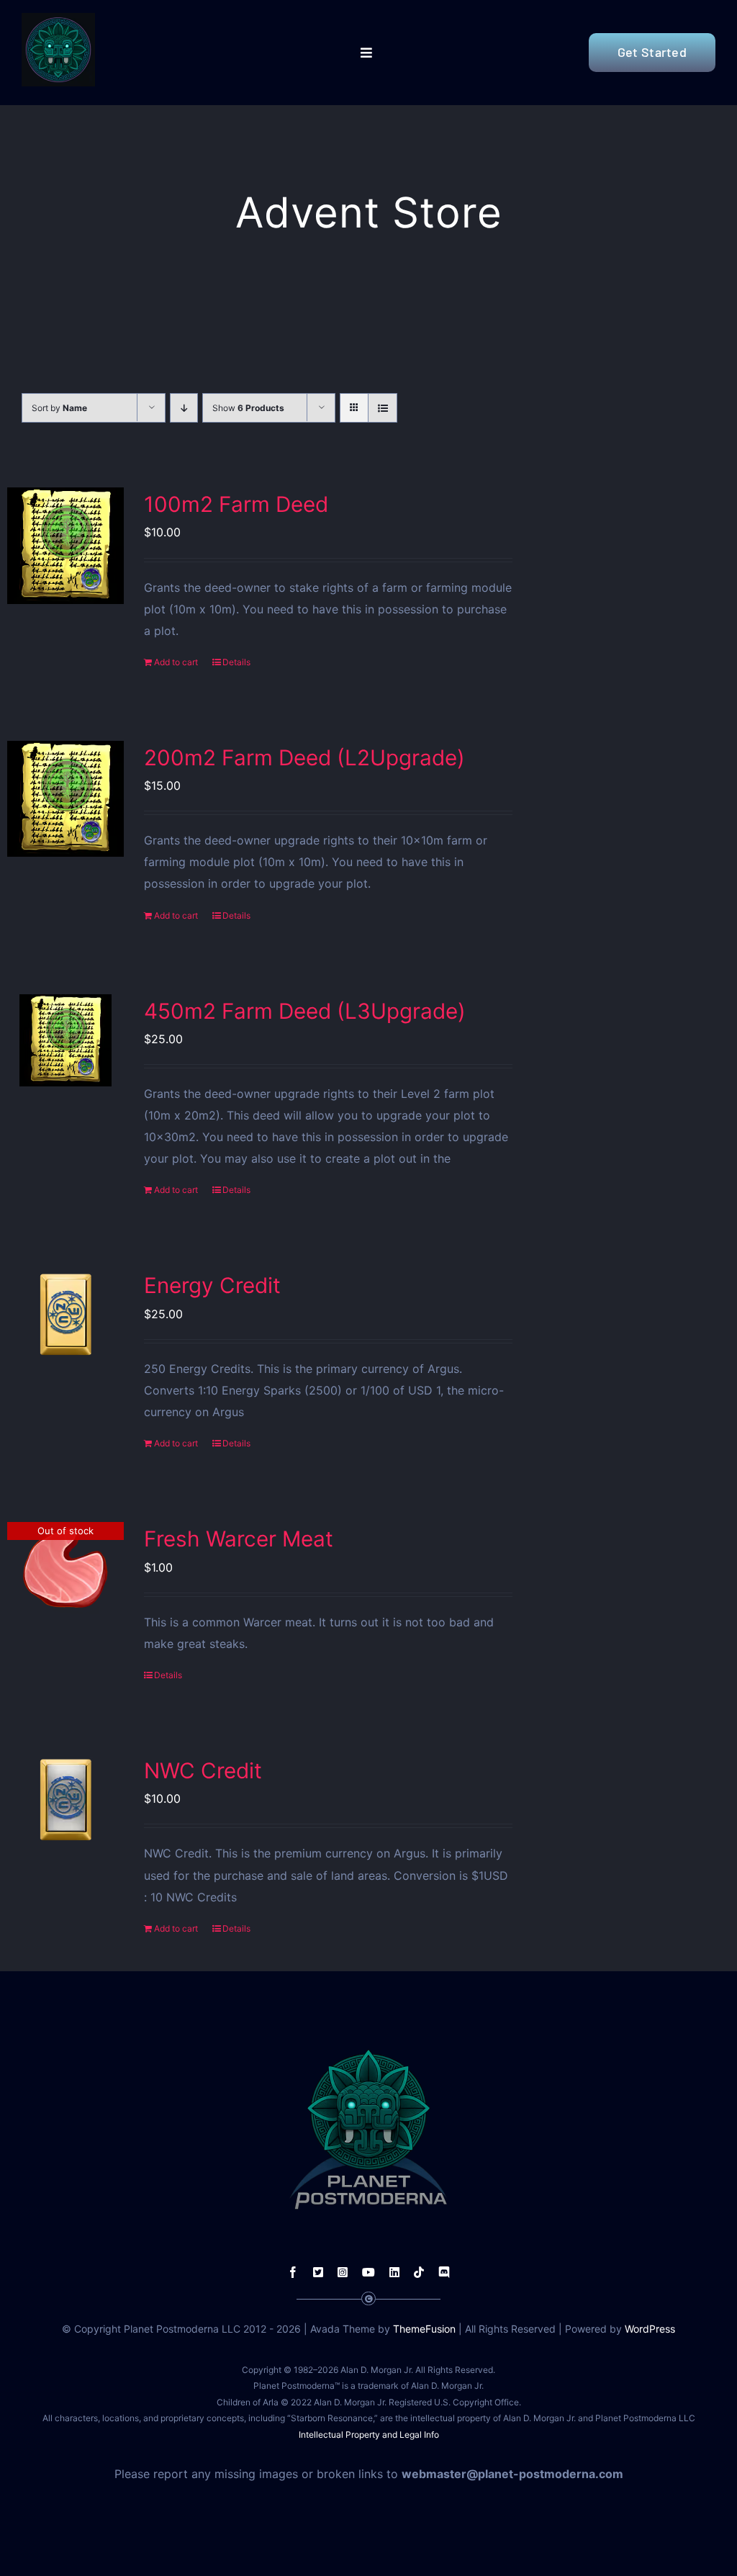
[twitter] (318, 2272)
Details (236, 662)
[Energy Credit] (65, 1315)
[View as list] (383, 408)
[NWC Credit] (65, 1800)
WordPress (650, 2329)
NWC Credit (203, 1770)
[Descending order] (184, 408)
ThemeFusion (424, 2329)
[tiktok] (419, 2272)
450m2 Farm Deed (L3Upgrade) (305, 1011)
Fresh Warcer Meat (239, 1539)
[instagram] (343, 2272)
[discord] (444, 2272)
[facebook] (293, 2272)
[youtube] (368, 2272)
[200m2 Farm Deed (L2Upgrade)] (65, 799)
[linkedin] (394, 2272)
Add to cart (176, 662)
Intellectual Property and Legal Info (369, 2435)
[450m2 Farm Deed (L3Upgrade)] (65, 1040)
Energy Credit (212, 1285)
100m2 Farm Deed (236, 504)
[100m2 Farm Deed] (65, 546)
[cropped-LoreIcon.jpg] (58, 19)
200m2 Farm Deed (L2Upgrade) (304, 757)
